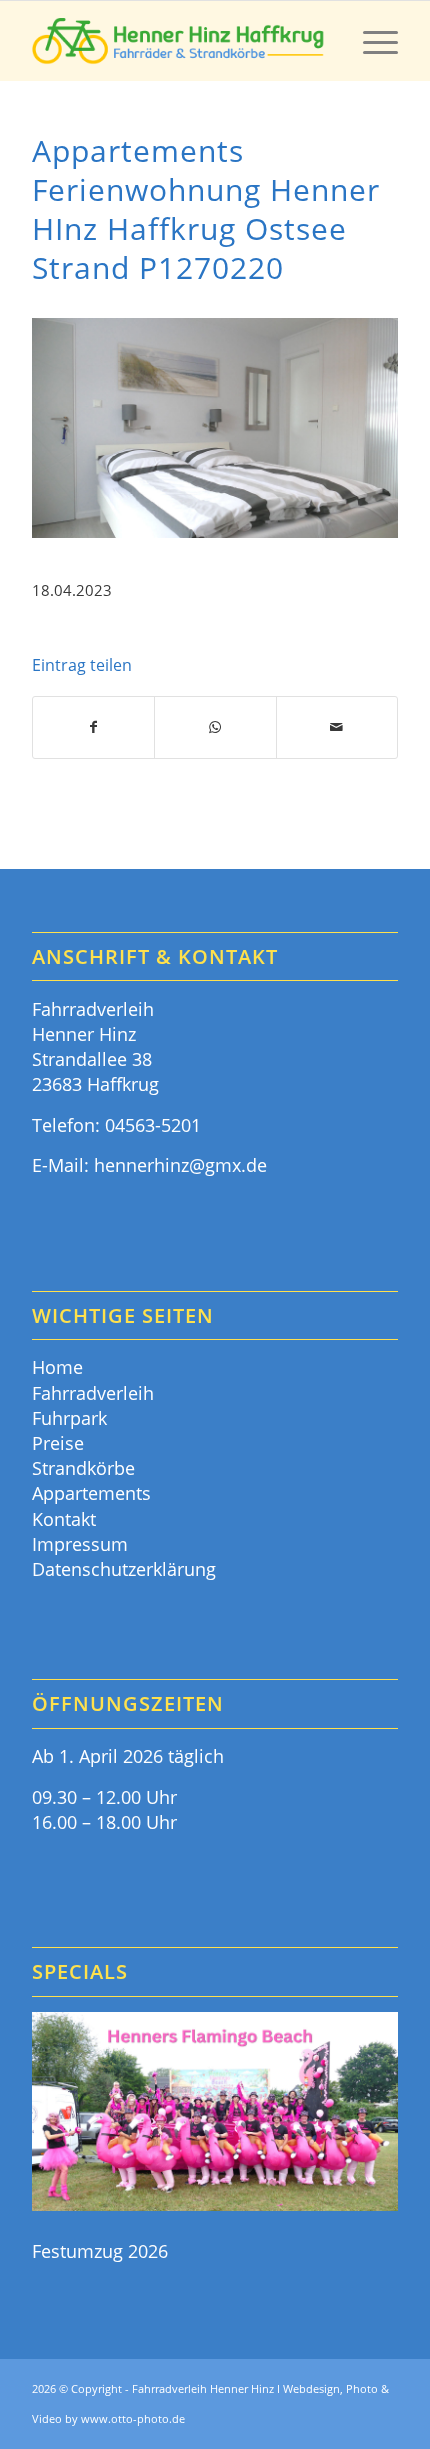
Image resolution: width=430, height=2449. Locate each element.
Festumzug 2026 (100, 2251)
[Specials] (215, 2114)
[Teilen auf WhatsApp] (215, 727)
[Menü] (370, 41)
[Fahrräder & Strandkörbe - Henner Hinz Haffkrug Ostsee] (178, 41)
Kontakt (64, 1519)
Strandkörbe (83, 1468)
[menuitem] (370, 41)
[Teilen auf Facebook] (93, 727)
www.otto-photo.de (133, 2418)
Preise (58, 1443)
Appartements (91, 1493)
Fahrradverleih (93, 1393)
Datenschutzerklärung (124, 1569)
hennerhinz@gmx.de (180, 1165)
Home (57, 1367)
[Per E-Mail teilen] (337, 727)
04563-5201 (153, 1125)
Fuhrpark (69, 1418)
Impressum (80, 1544)
